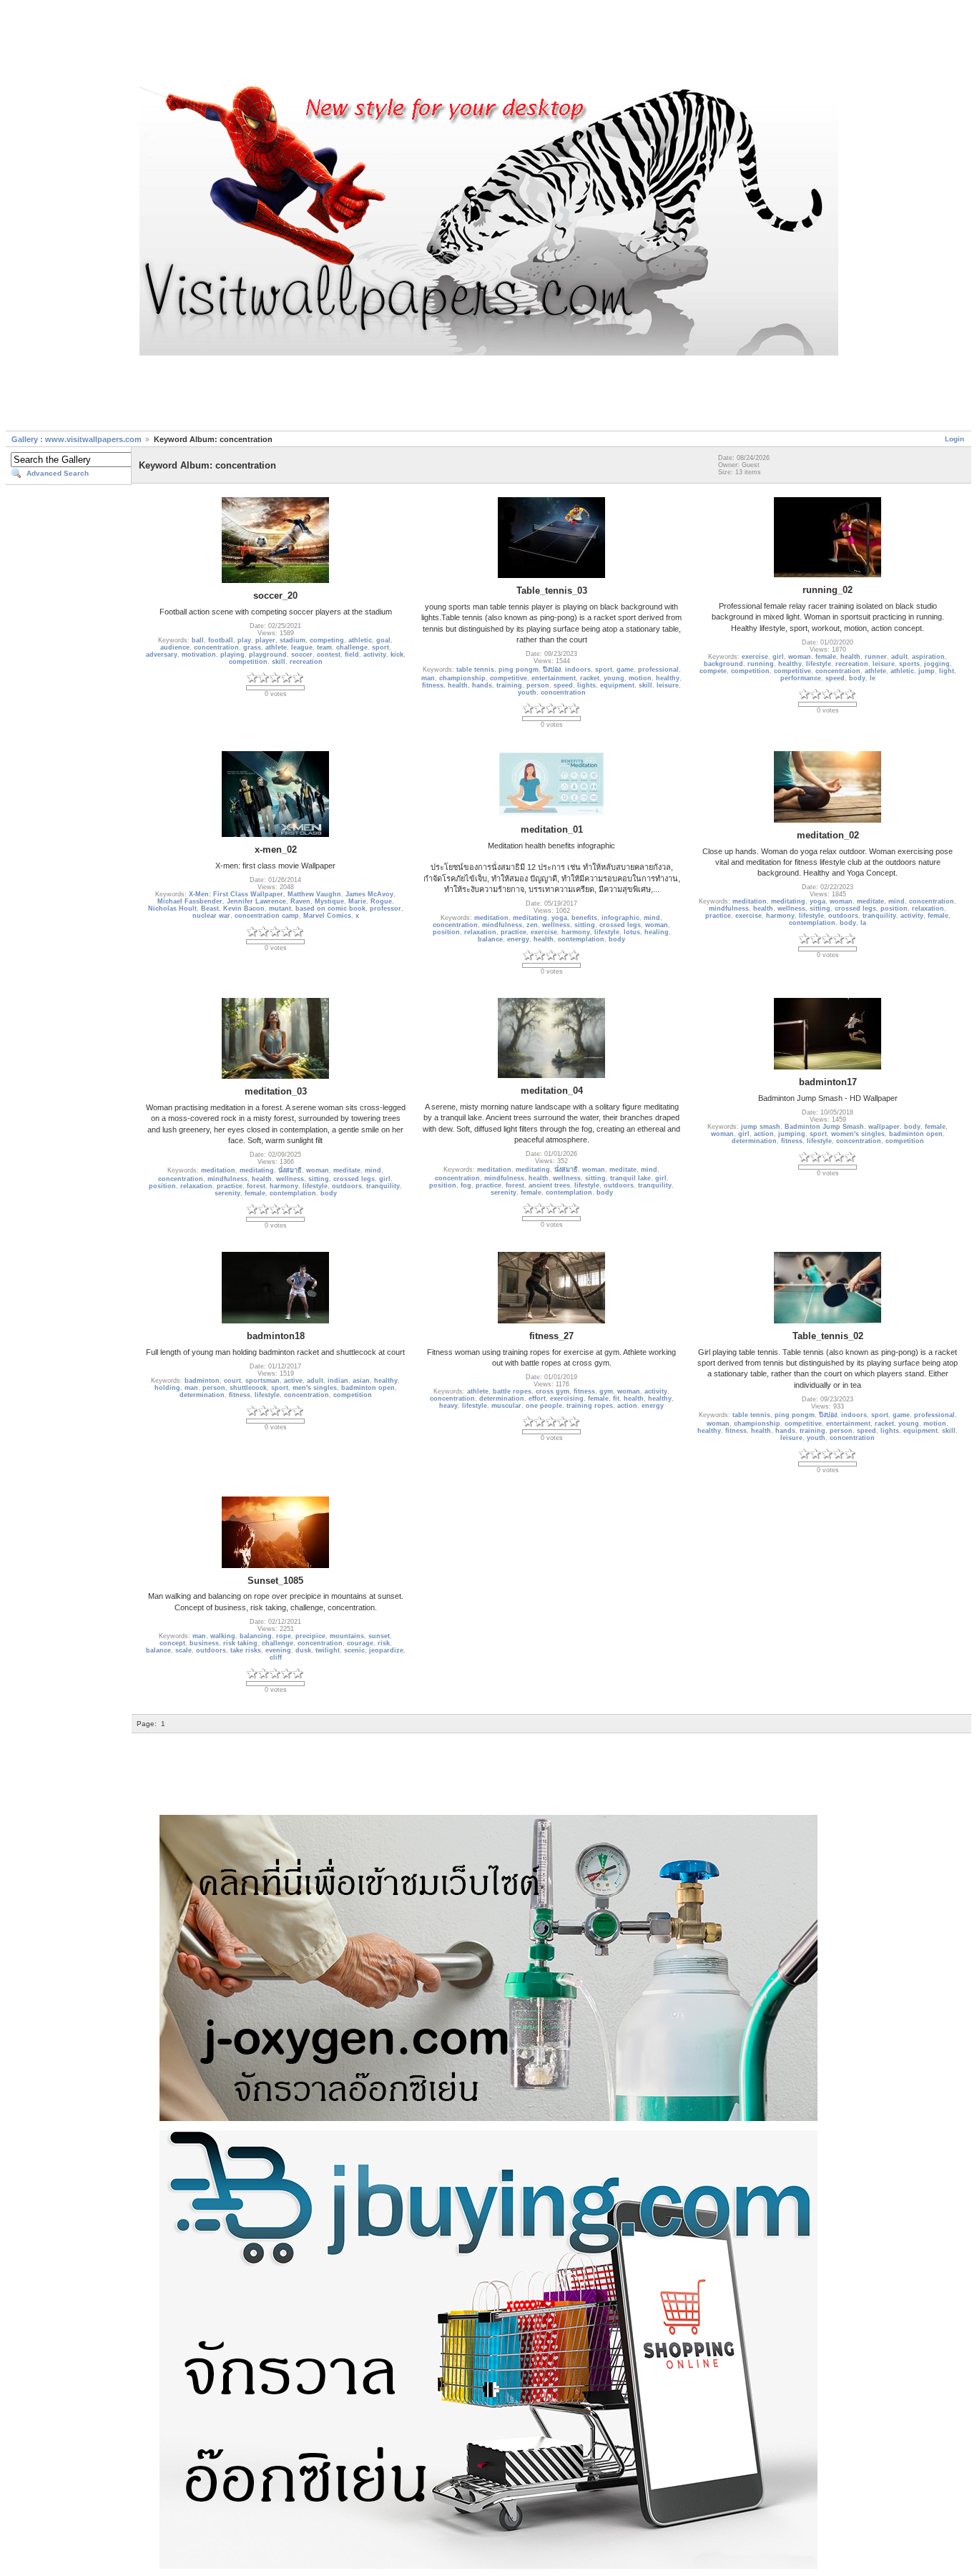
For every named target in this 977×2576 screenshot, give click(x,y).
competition (248, 662)
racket (590, 678)
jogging (937, 664)
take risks (246, 1650)
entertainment (554, 678)
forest (256, 1186)
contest (329, 655)
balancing (256, 1636)
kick (397, 655)
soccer (302, 655)
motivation (199, 655)
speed (563, 685)
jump (927, 671)
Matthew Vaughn (314, 894)
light (947, 671)
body (857, 678)
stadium (293, 640)
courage (360, 1643)
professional (658, 670)
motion (640, 678)
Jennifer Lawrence (256, 901)
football (221, 640)
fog (466, 1185)
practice (514, 932)
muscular (506, 1406)
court (232, 1381)
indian (338, 1381)
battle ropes (512, 1391)
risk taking (240, 1643)
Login (954, 439)
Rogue (381, 901)
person (538, 685)
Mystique (329, 901)
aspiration (928, 657)
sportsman (262, 1381)
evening (278, 1650)
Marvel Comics (327, 916)
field (352, 655)
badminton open (916, 1134)
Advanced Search (58, 473)
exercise (755, 657)
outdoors (843, 916)
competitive (509, 678)
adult (899, 657)
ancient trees (549, 1185)
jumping (792, 1134)
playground (268, 655)
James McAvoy (369, 894)
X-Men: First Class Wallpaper (236, 894)
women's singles (858, 1134)
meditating (530, 918)
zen (532, 925)
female (826, 657)
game (625, 670)
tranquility (879, 916)
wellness (556, 925)
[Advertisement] (488, 45)
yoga (559, 918)
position (446, 932)
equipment (617, 685)
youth (527, 692)
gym (606, 1391)
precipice (310, 1636)
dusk (303, 1650)
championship (462, 678)
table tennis (475, 670)
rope (284, 1636)
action (764, 1134)
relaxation (480, 932)
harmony (576, 932)
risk (384, 1643)
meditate (870, 901)
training (509, 685)
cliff (276, 1657)
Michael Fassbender (190, 901)
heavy (448, 1406)
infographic (620, 918)
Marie (357, 901)
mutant (280, 909)
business (204, 1643)
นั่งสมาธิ (290, 1170)
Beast (210, 909)
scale (183, 1650)
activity (375, 655)
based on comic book (330, 909)
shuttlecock (248, 1388)
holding (167, 1388)
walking (223, 1636)
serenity (227, 1193)
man (428, 678)
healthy (668, 678)
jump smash (761, 1127)
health (458, 685)
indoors (578, 670)
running (761, 664)
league (302, 647)
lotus (632, 932)
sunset (379, 1636)
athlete (276, 647)
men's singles (315, 1388)
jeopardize (386, 1650)
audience (175, 647)
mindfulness (502, 925)
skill (279, 662)
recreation (306, 662)
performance (801, 678)
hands (482, 685)
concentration (216, 647)
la (863, 923)
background (723, 664)
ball (198, 640)
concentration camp (267, 916)
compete (713, 671)
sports (909, 664)
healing (657, 932)
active (293, 1381)
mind (652, 918)
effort (537, 1399)
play (244, 640)
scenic (354, 1650)
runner (876, 657)
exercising (567, 1399)
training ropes (590, 1406)
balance (490, 939)
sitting (585, 925)
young (614, 678)
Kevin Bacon (244, 909)
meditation (491, 918)
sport (381, 647)
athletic (360, 640)
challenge (352, 647)
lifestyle (819, 664)
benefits (584, 918)
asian (361, 1381)
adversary (162, 655)
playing (232, 655)
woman (800, 657)
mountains (347, 1636)
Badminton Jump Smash (824, 1127)
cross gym (553, 1391)
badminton (202, 1381)
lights (586, 685)
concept (172, 1643)
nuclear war (211, 916)
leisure (668, 685)
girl (778, 657)
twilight (328, 1650)
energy (518, 939)
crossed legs (620, 925)
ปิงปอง (552, 670)
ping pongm (519, 670)
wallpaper (884, 1127)
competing (327, 640)
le (873, 678)
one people (544, 1406)
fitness (433, 685)
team (324, 647)
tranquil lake (630, 1178)
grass (252, 647)
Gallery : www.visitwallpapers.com (77, 439)
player (265, 640)
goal (383, 640)
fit (616, 1399)
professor (386, 909)
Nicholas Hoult (172, 909)
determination (754, 1141)
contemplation (581, 939)
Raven (300, 901)
